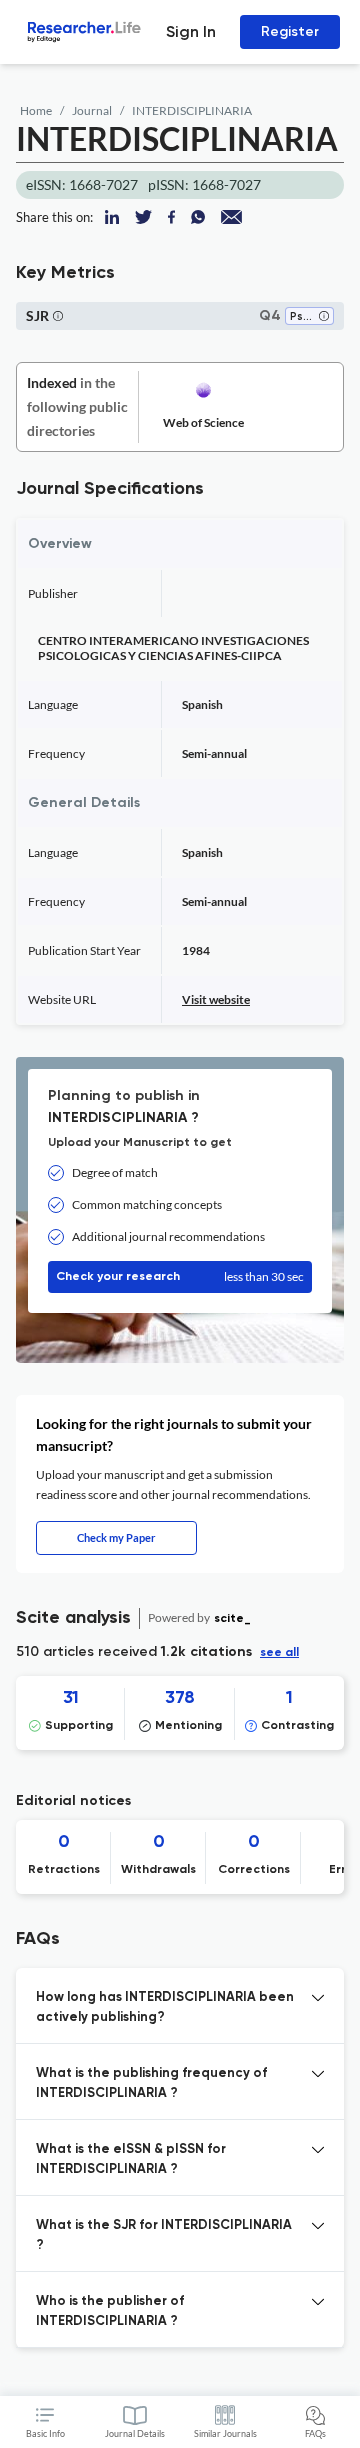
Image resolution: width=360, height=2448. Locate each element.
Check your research (180, 1276)
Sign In (191, 31)
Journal (92, 110)
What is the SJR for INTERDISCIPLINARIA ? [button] (164, 2235)
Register (290, 31)
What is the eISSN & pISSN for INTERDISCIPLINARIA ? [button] (131, 2159)
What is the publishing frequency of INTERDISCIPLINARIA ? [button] (151, 2083)
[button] (324, 317)
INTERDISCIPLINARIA (192, 110)
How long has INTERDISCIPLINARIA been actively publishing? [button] (165, 2007)
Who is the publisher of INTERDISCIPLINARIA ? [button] (110, 2311)
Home (36, 110)
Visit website (216, 999)
